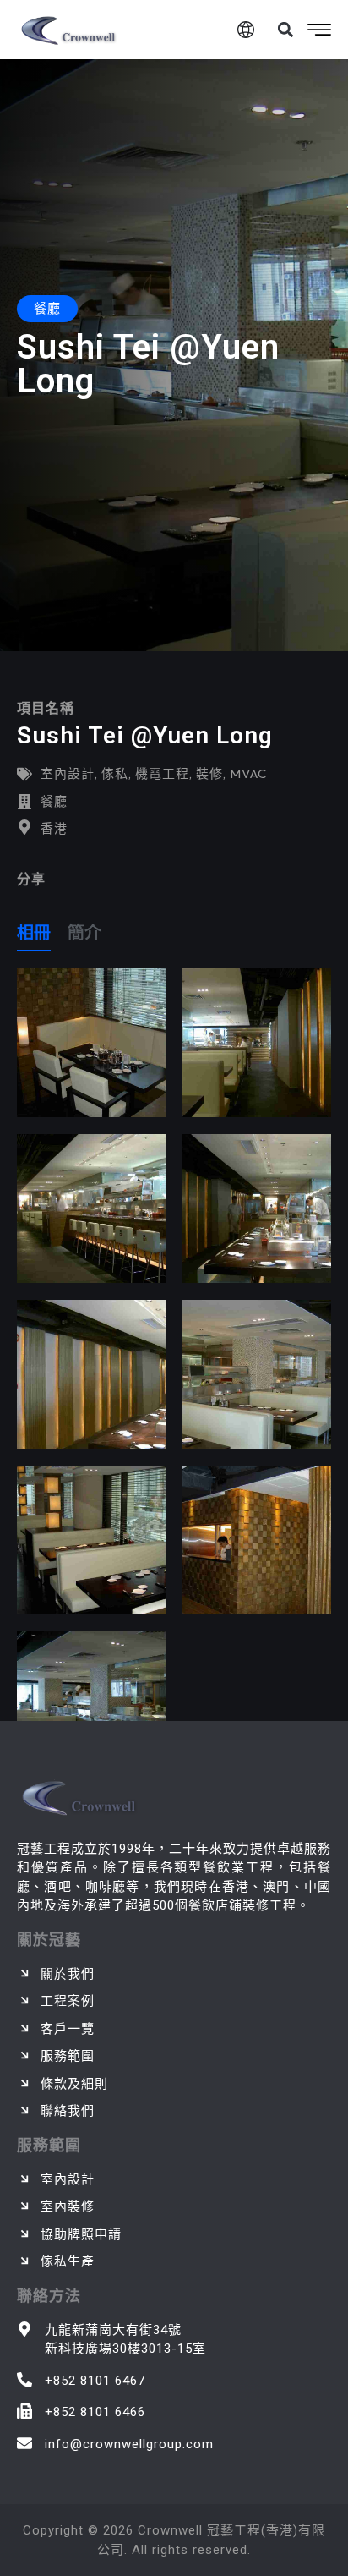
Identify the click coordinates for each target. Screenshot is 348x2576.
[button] (285, 30)
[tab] (34, 936)
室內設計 (68, 773)
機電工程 (162, 773)
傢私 (115, 773)
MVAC (248, 773)
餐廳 (54, 801)
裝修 (209, 773)
